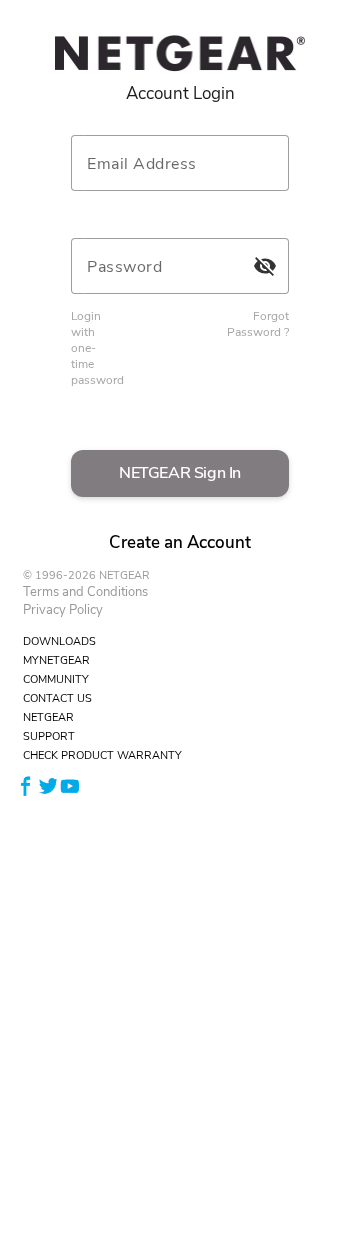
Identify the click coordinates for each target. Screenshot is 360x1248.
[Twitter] (48, 785)
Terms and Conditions (85, 592)
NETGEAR (48, 717)
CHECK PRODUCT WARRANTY (102, 755)
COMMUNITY (56, 679)
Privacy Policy (63, 610)
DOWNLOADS (59, 641)
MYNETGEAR (56, 660)
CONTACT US (57, 698)
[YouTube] (70, 785)
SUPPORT (49, 736)
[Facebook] (26, 785)
